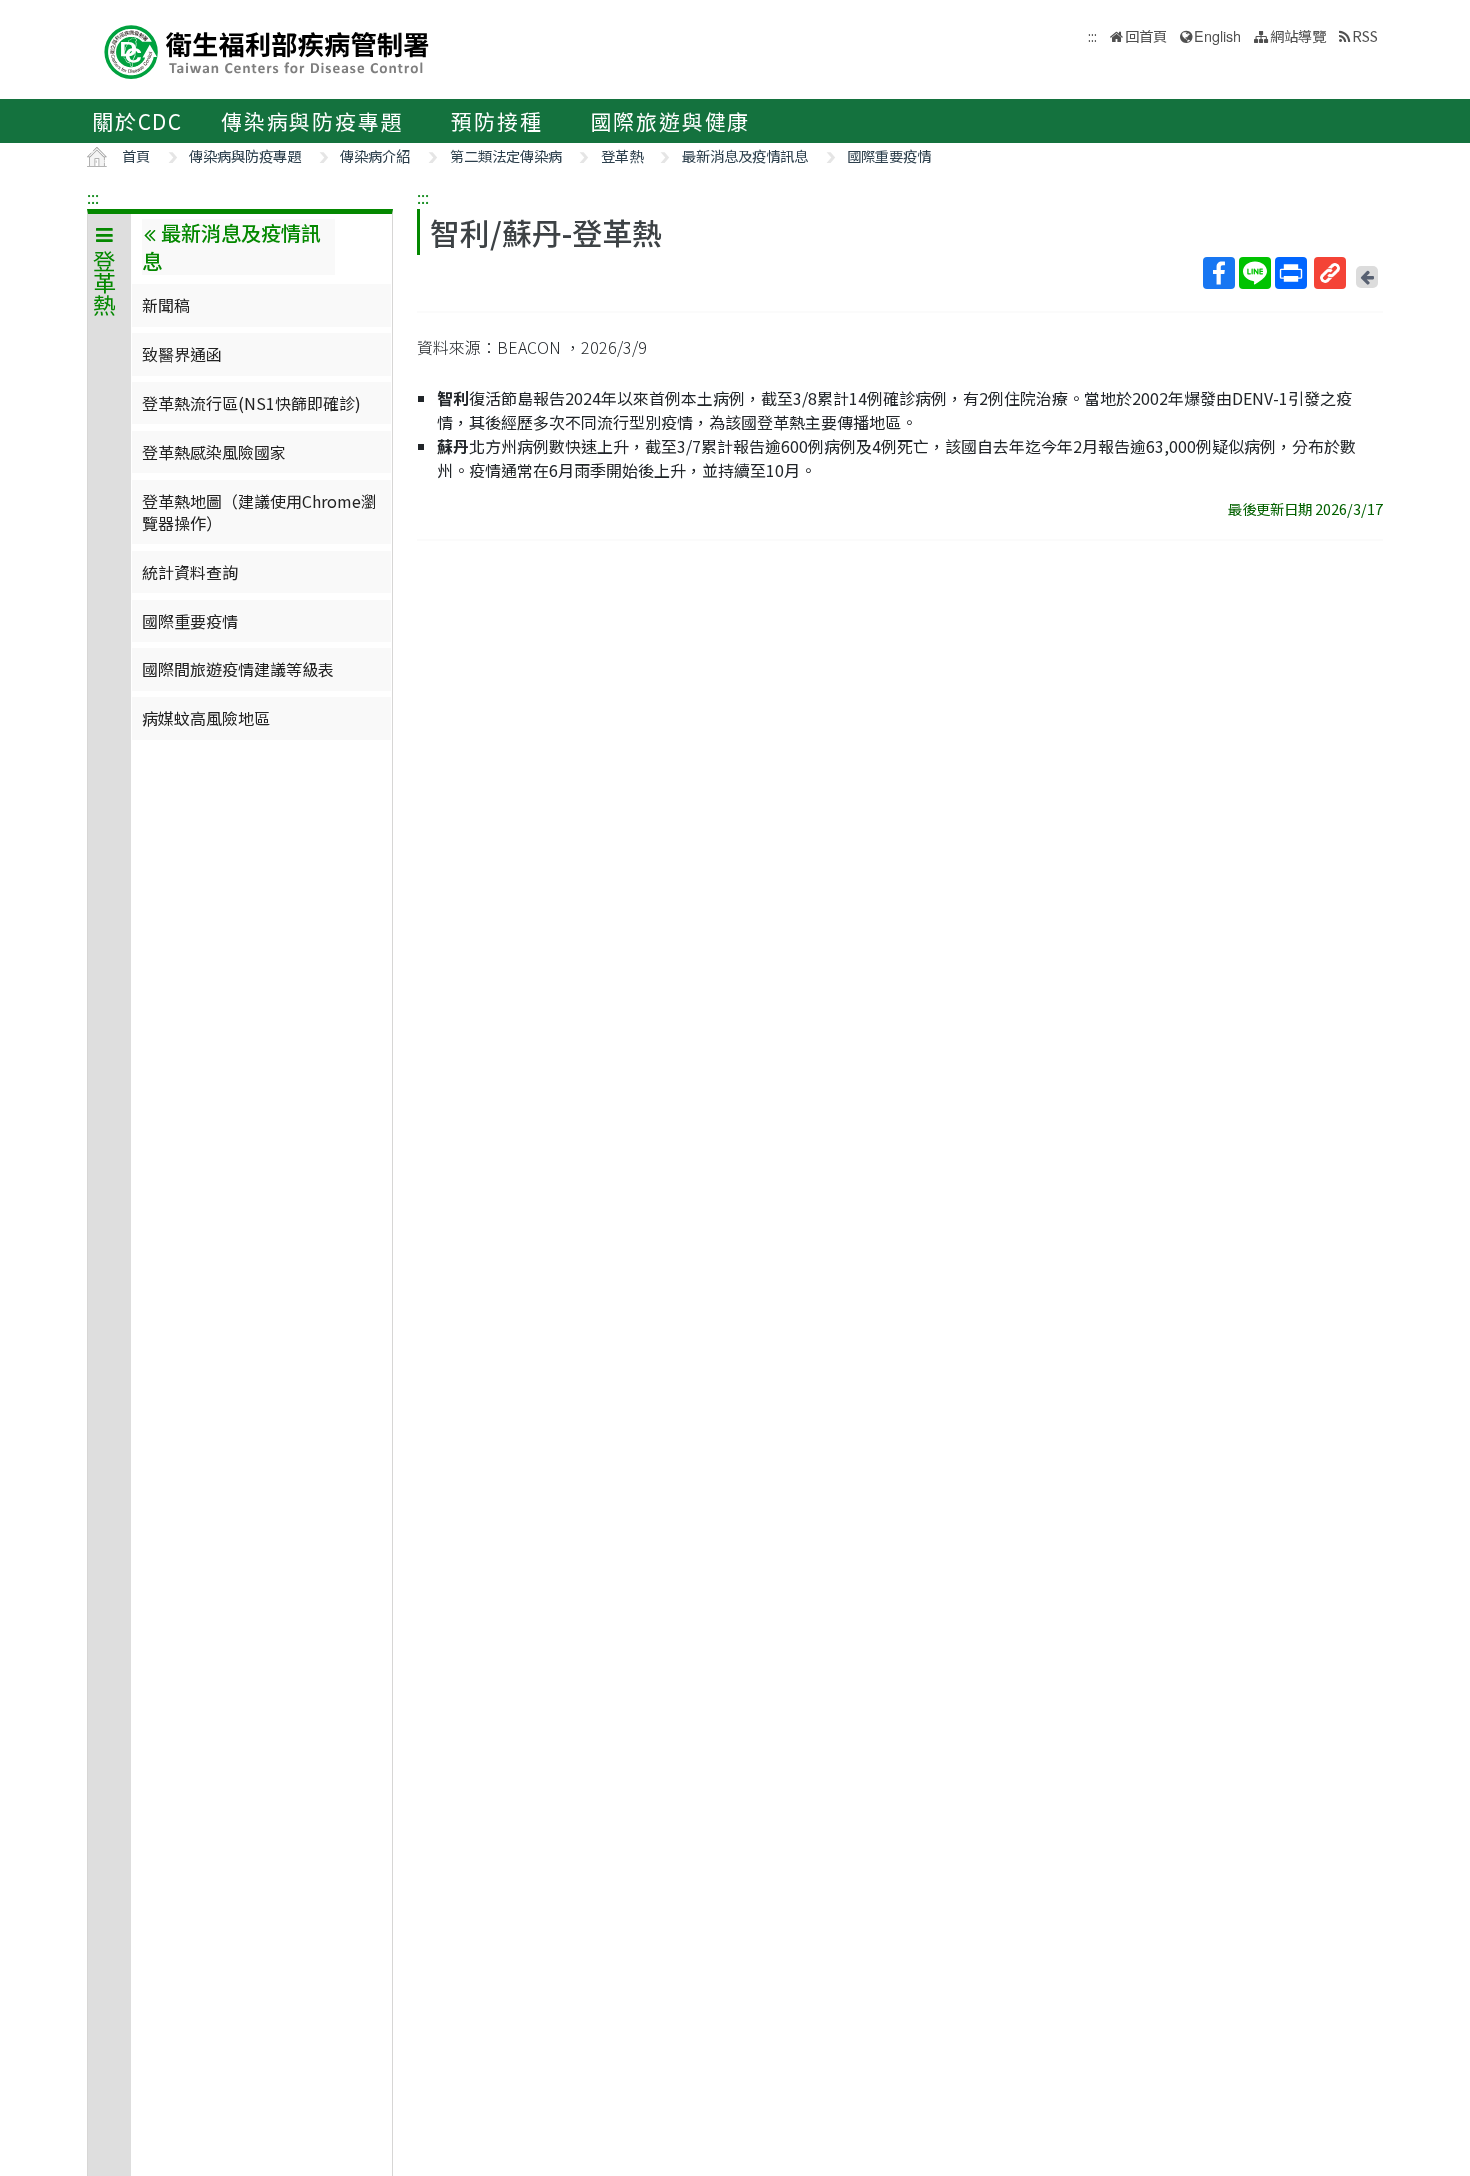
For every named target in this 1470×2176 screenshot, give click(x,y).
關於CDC (137, 121)
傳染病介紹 (375, 155)
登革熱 (622, 155)
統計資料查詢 (190, 572)
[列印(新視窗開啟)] (1291, 273)
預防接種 (496, 121)
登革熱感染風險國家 (214, 452)
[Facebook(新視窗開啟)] (1219, 273)
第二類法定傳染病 (506, 155)
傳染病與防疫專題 (312, 121)
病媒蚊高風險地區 (206, 718)
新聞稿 (166, 305)
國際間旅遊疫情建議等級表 (238, 669)
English (1217, 35)
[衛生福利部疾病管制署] (267, 49)
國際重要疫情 (889, 155)
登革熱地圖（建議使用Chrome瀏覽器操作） (259, 512)
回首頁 (1146, 35)
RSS (1365, 35)
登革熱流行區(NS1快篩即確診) (251, 403)
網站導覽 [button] (1298, 35)
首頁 (136, 155)
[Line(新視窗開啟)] (1255, 273)
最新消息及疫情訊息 (745, 155)
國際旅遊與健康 (671, 121)
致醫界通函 (182, 354)
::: (93, 197)
